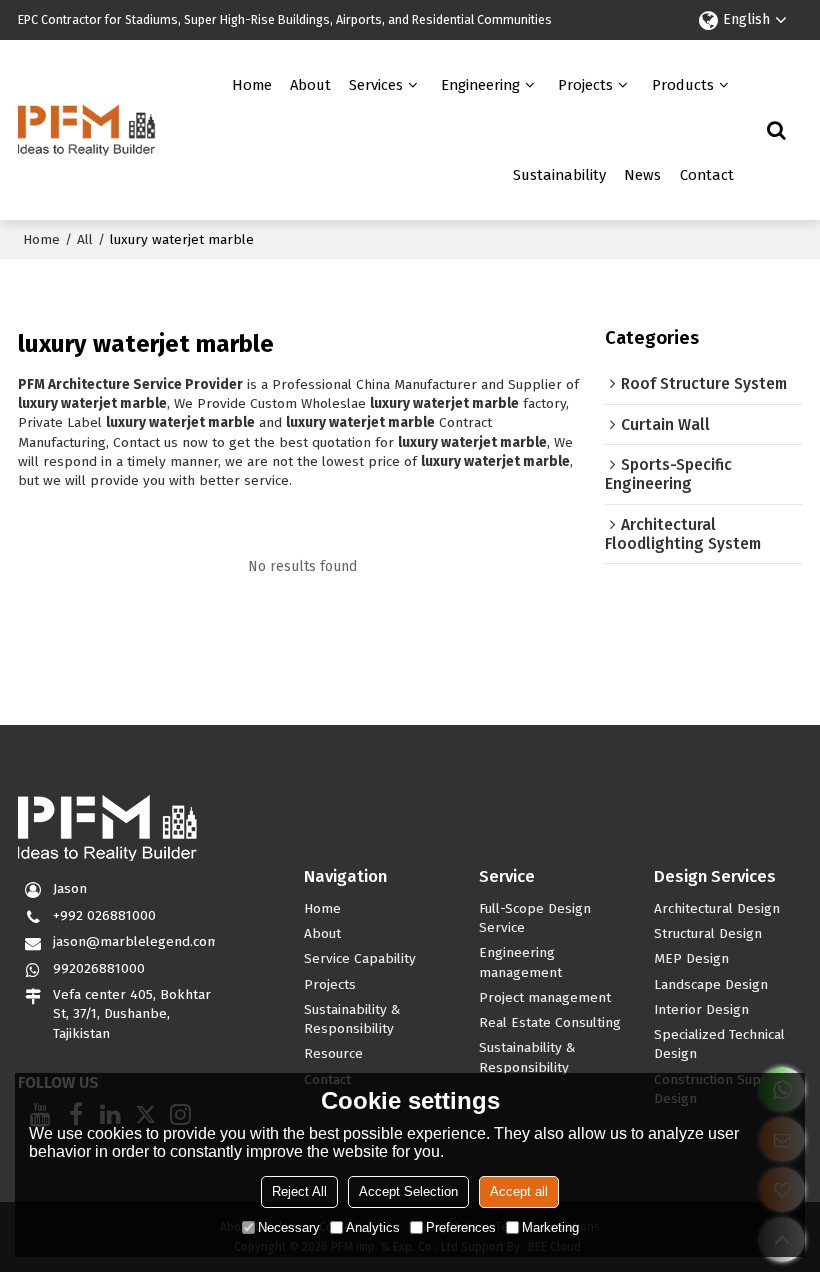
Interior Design (701, 1009)
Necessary (289, 1227)
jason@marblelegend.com (136, 941)
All (85, 239)
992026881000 (99, 968)
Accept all (519, 1191)
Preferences (461, 1227)
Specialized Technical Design (719, 1044)
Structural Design (708, 933)
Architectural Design (717, 908)
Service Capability (360, 958)
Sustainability (559, 175)
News (642, 175)
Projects (585, 85)
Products (683, 85)
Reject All (299, 1191)
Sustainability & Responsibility (352, 1019)
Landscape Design (711, 984)
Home (252, 85)
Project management (545, 997)
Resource (333, 1053)
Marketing (550, 1227)
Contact (707, 175)
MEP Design (691, 958)
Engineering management (520, 962)
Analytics (373, 1227)
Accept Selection (408, 1191)
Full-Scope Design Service (535, 918)
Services (376, 85)
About (310, 85)
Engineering (480, 85)
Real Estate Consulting (550, 1022)
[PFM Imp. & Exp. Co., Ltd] (87, 130)
